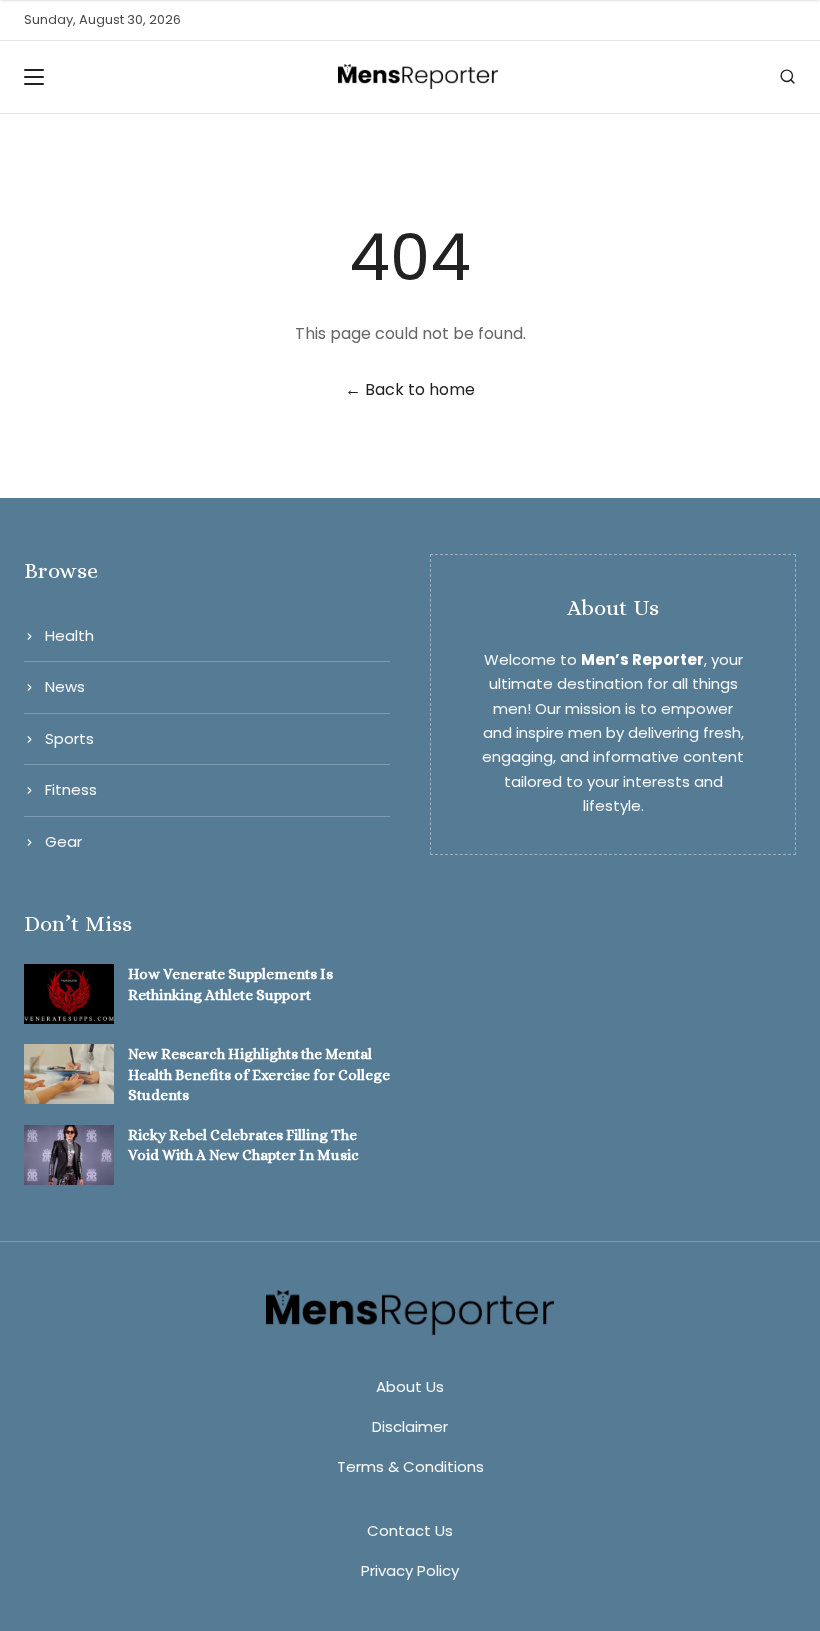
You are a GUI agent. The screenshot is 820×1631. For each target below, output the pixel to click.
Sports (69, 738)
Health (69, 635)
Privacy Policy (410, 1570)
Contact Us (410, 1530)
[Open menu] (40, 77)
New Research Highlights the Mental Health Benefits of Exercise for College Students (259, 1074)
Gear (63, 841)
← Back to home (410, 389)
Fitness (71, 789)
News (65, 686)
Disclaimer (410, 1426)
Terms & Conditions (410, 1466)
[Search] (787, 76)
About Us (410, 1386)
